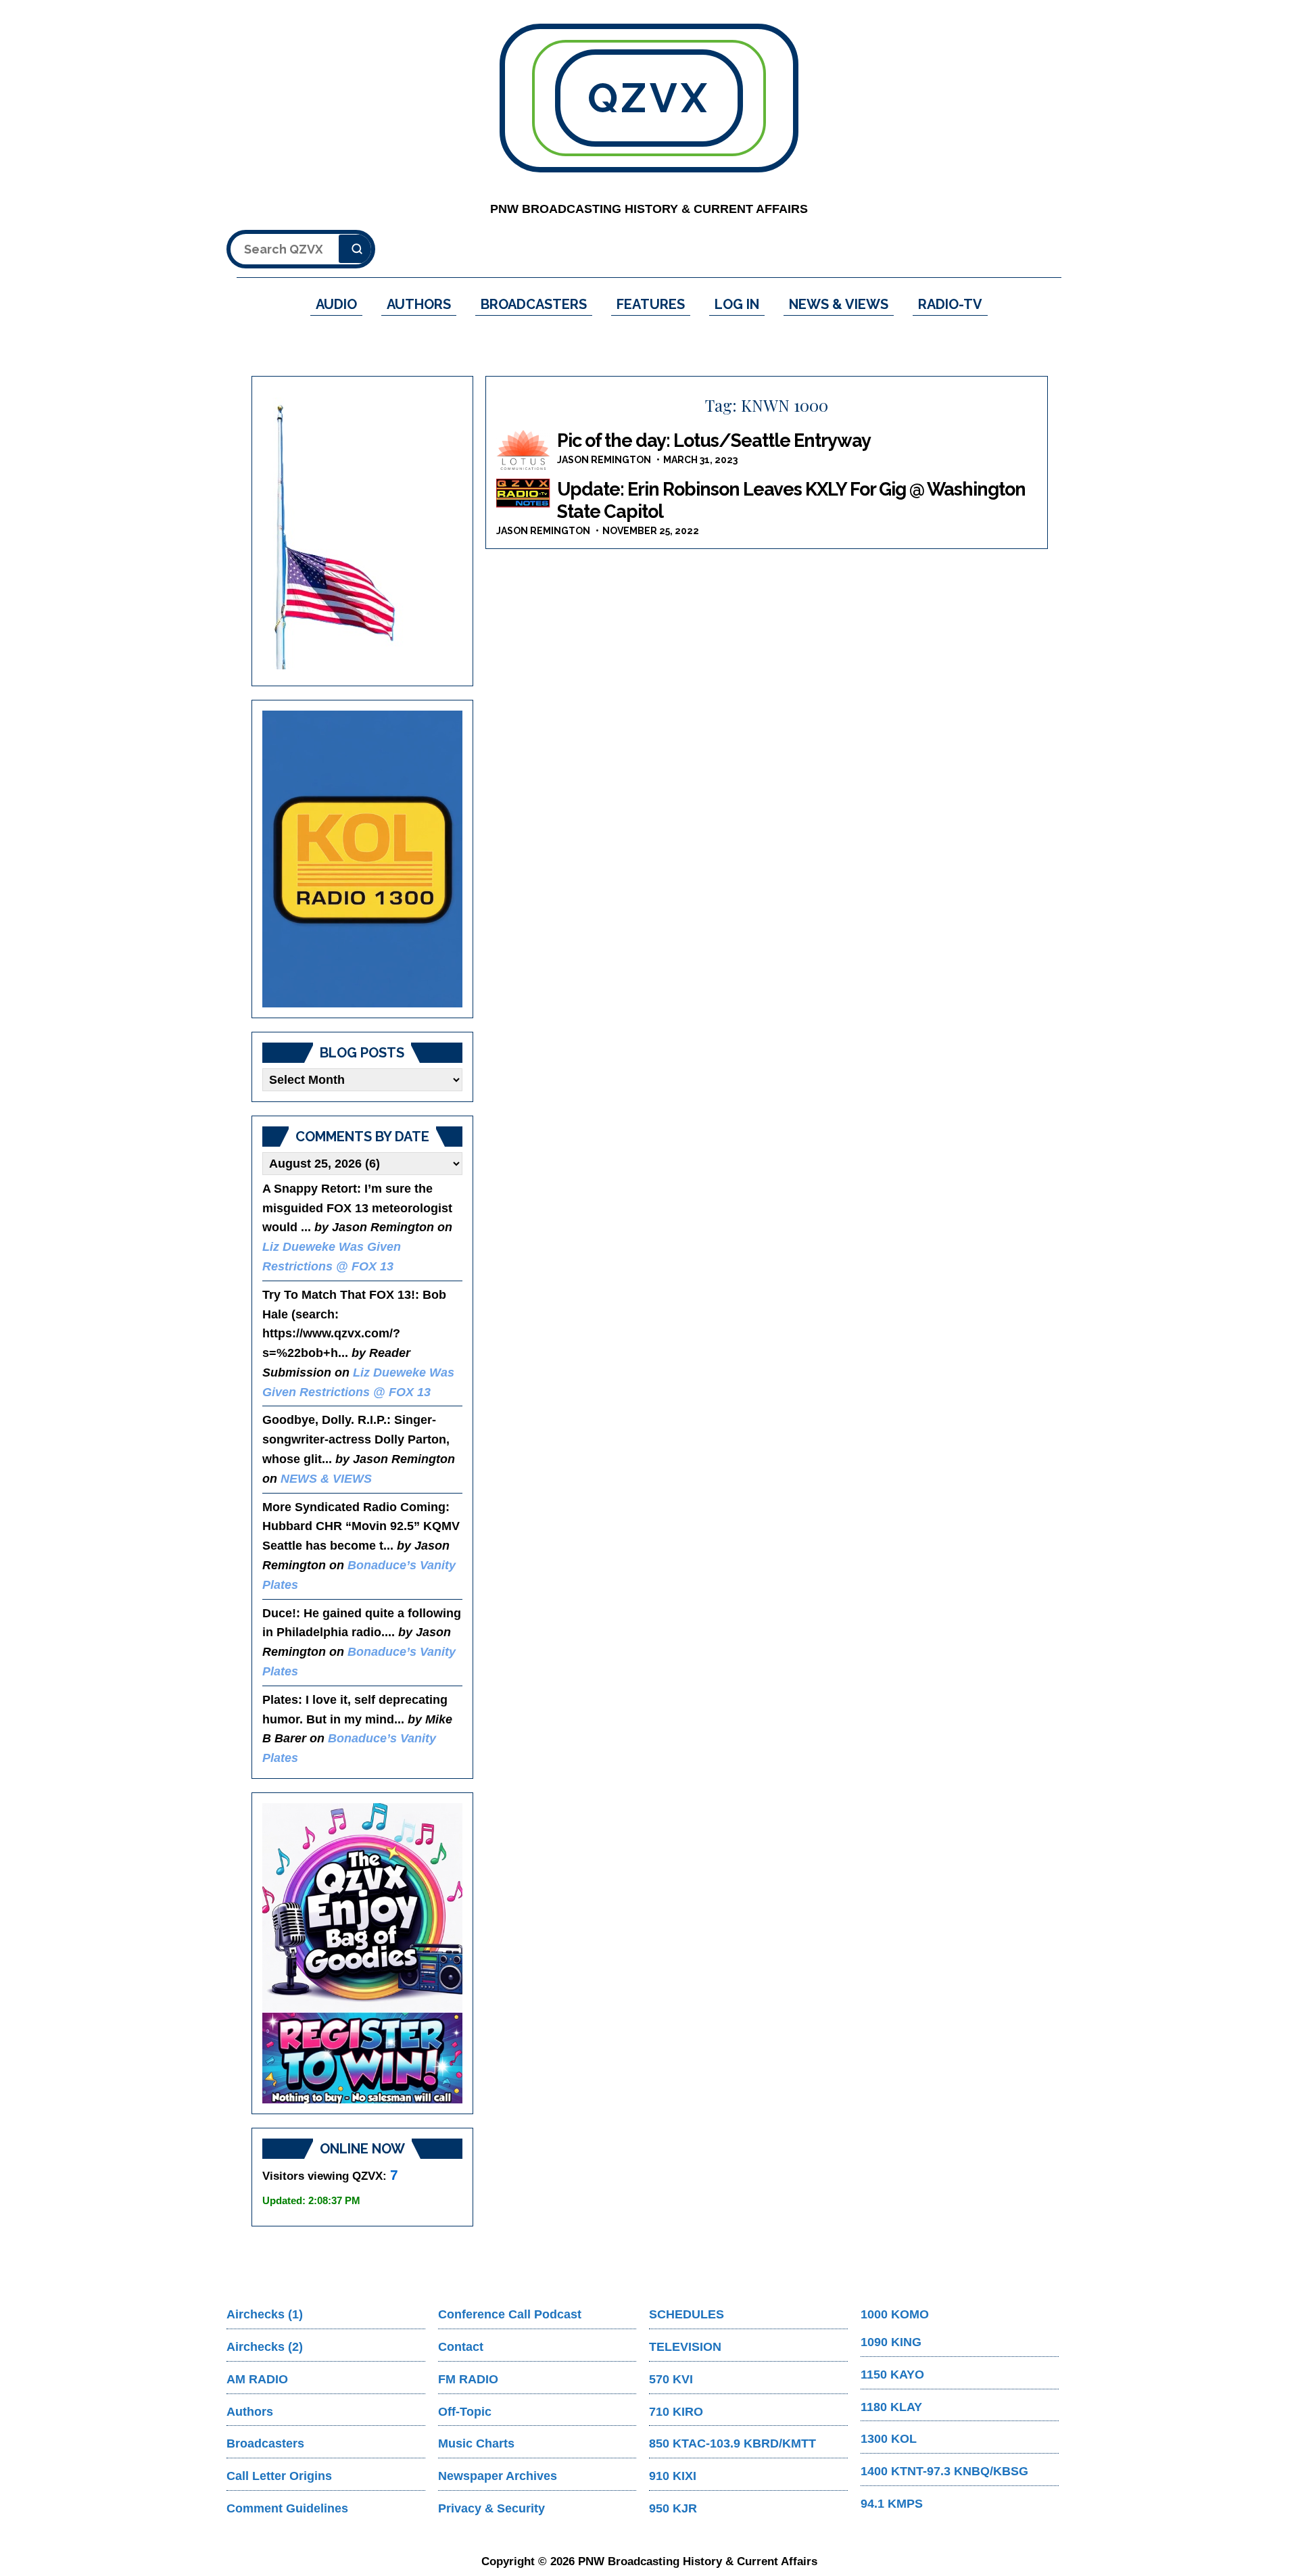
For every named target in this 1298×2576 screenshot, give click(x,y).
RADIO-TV (950, 304)
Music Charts (476, 2443)
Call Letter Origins (279, 2476)
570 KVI (671, 2379)
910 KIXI (673, 2476)
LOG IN (737, 304)
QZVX (649, 98)
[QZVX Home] (362, 859)
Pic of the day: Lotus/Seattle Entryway (714, 440)
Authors (250, 2412)
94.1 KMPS (892, 2504)
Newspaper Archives (498, 2476)
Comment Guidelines (287, 2508)
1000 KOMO (895, 2314)
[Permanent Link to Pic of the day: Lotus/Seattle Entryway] (523, 450)
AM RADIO (257, 2379)
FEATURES (651, 304)
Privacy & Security (491, 2508)
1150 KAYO (892, 2375)
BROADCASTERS (534, 304)
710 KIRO (676, 2412)
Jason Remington (604, 460)
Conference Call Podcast (510, 2314)
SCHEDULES (687, 2314)
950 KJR (673, 2508)
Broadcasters (265, 2443)
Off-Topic (465, 2412)
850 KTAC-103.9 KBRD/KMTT (732, 2443)
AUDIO (336, 304)
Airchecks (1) (265, 2314)
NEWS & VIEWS (839, 304)
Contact (461, 2347)
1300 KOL (889, 2439)
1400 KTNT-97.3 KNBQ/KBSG (944, 2471)
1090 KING (891, 2342)
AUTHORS (419, 304)
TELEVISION (685, 2347)
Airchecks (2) (265, 2347)
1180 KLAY (891, 2407)
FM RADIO (468, 2379)
